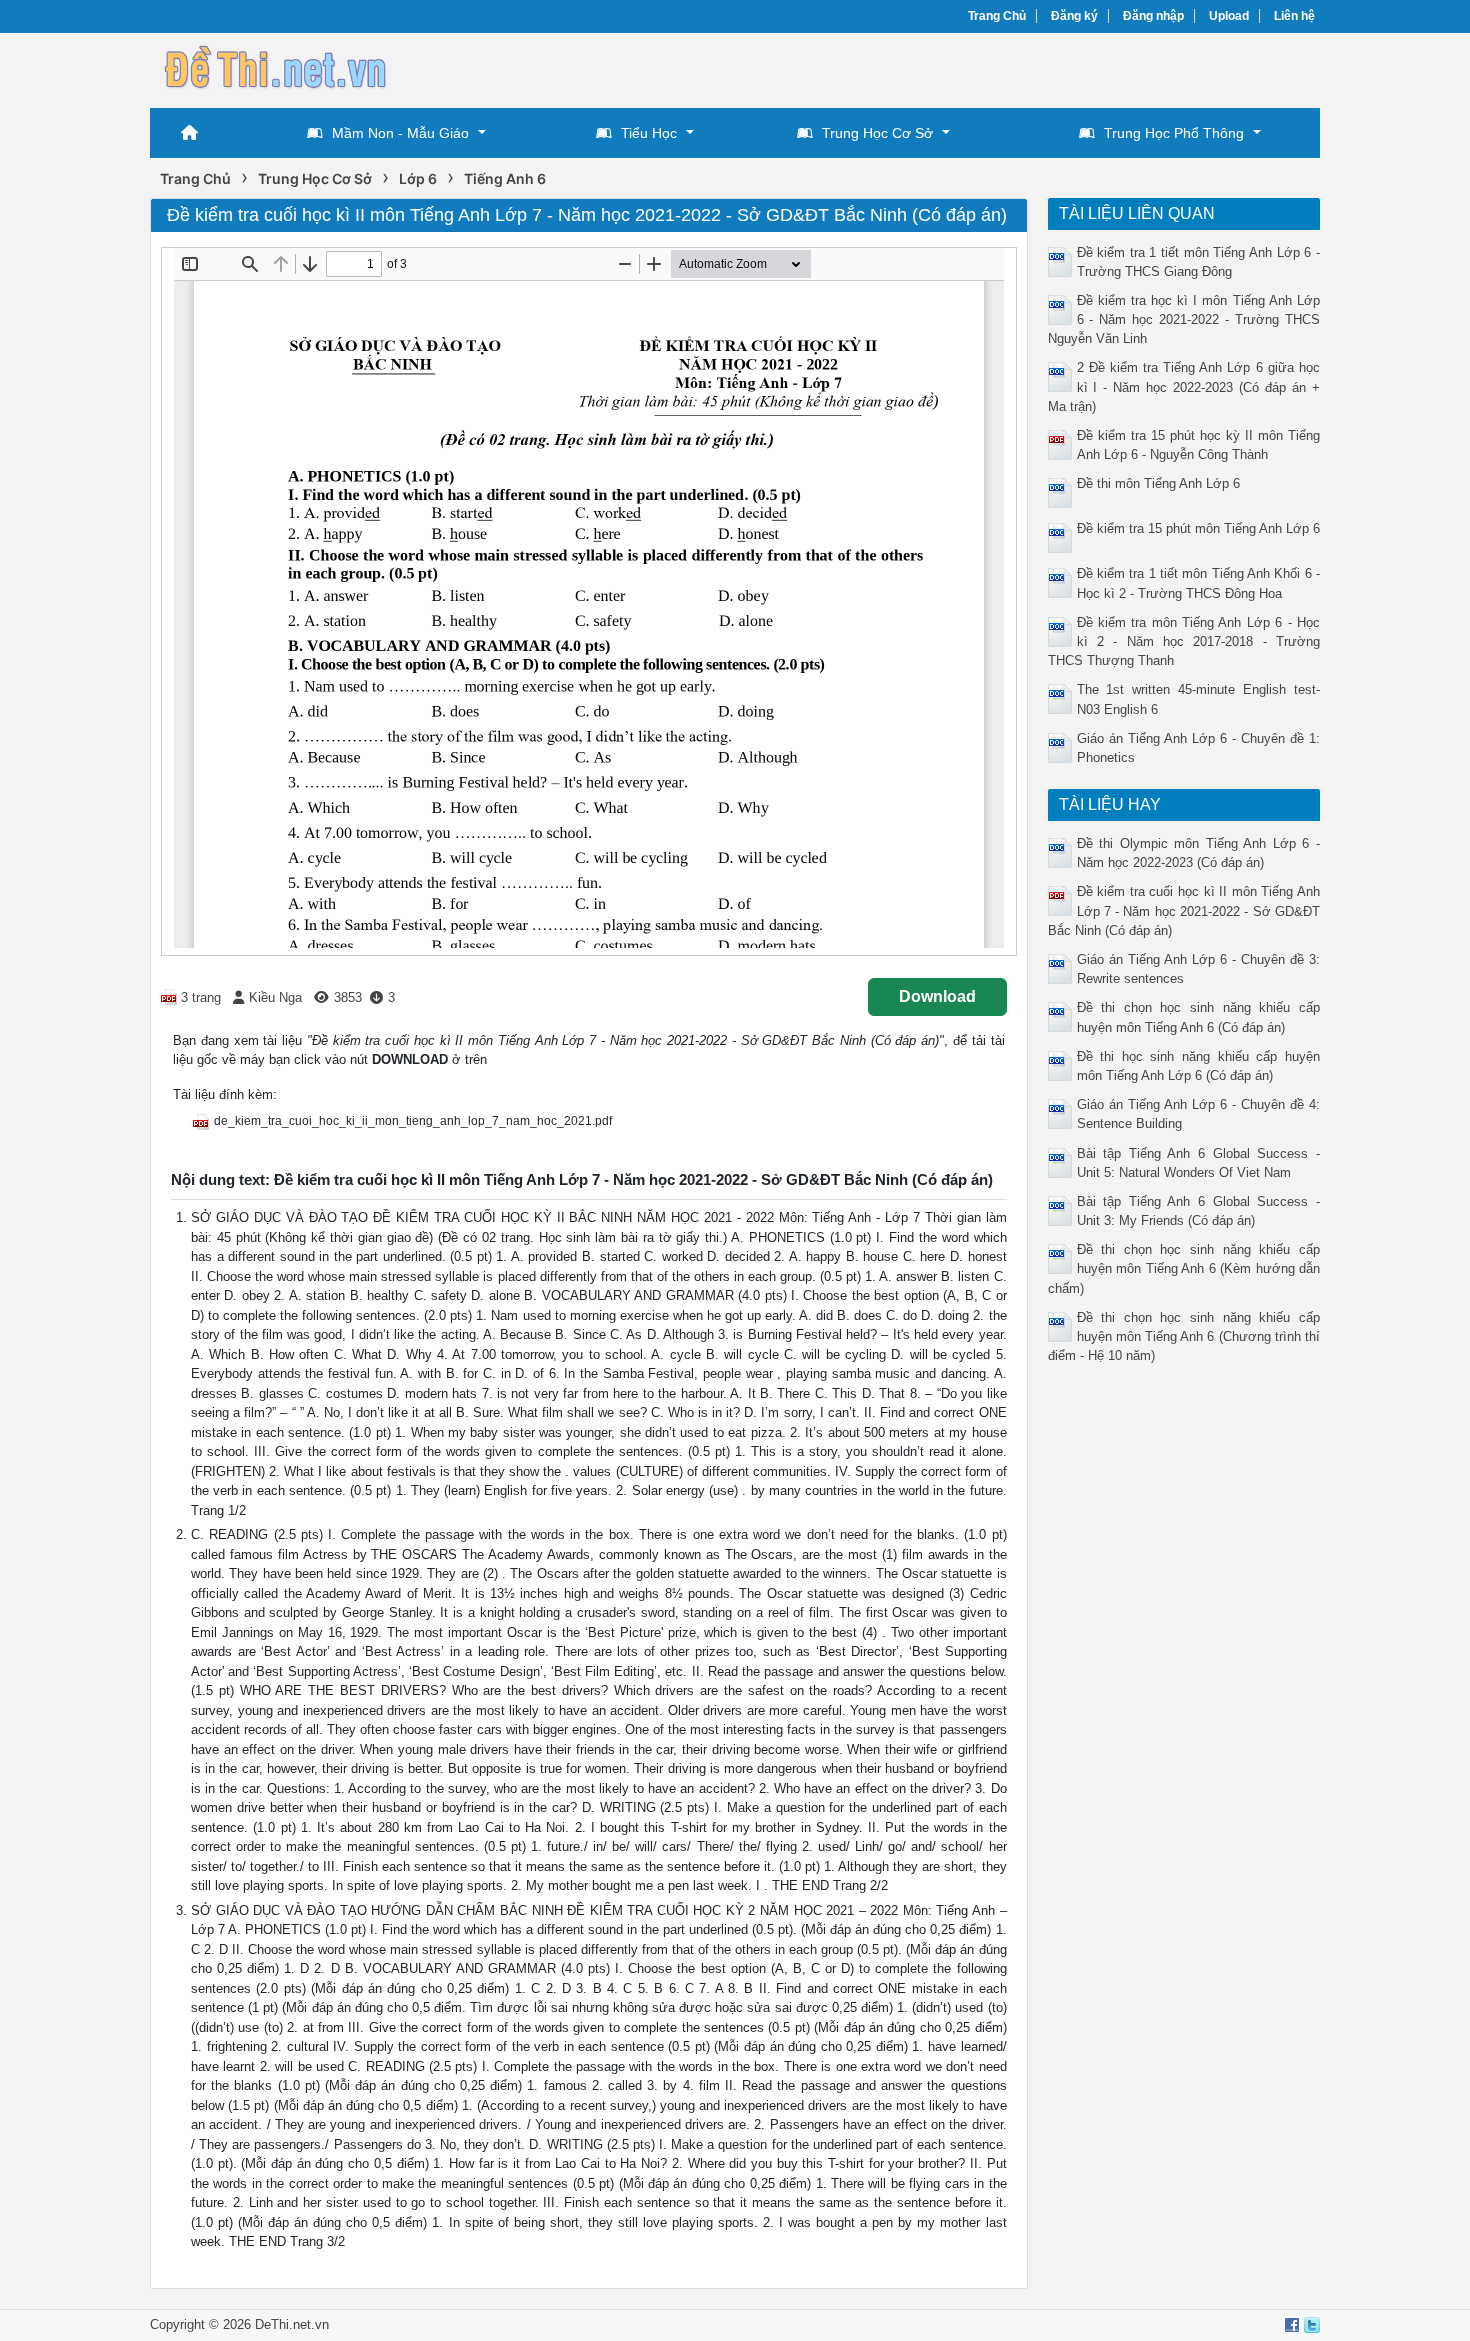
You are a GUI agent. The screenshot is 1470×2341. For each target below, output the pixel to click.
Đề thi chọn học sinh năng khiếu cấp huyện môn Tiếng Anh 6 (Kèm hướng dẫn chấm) (1184, 1268)
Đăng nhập (1153, 16)
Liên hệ (1294, 16)
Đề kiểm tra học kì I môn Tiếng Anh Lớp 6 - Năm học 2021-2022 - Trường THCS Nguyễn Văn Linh (1184, 319)
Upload (1229, 16)
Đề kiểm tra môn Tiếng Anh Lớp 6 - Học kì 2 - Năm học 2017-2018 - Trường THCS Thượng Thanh (1184, 641)
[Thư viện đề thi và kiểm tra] (275, 67)
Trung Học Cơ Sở (877, 133)
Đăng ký (1074, 16)
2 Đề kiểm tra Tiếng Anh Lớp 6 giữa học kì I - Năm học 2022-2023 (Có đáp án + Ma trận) (1184, 386)
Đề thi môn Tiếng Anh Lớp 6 (1158, 483)
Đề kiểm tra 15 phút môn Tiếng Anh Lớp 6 (1198, 528)
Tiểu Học (649, 133)
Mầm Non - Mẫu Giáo (400, 133)
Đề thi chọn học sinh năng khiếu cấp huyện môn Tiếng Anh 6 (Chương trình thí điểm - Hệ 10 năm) (1184, 1336)
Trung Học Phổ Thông (1174, 133)
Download (937, 996)
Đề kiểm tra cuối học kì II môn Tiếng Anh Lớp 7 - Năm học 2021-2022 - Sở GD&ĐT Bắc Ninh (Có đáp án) (1184, 910)
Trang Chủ (997, 16)
